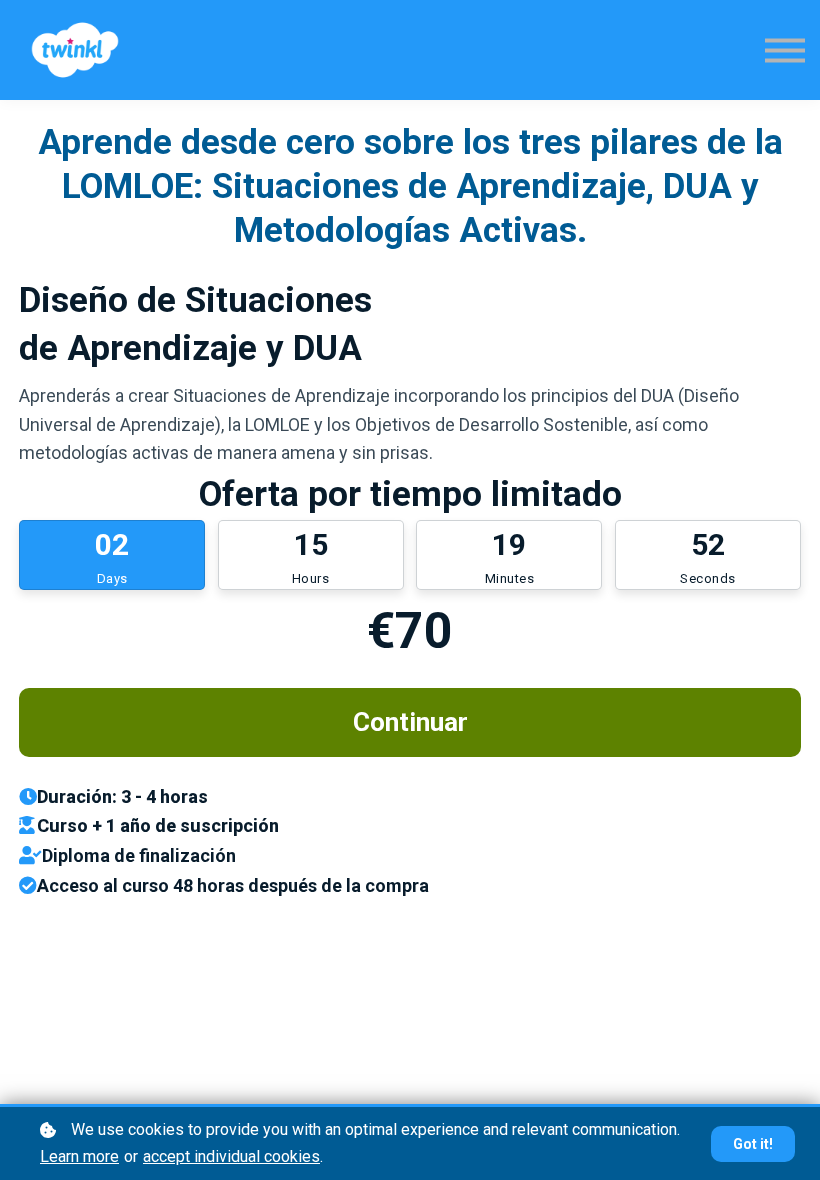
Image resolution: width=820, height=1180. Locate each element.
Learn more (79, 1156)
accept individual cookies (231, 1156)
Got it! (753, 1144)
